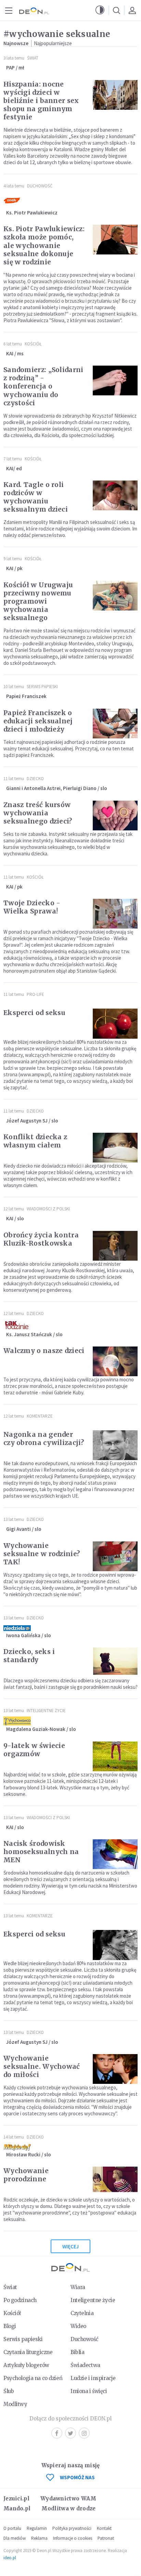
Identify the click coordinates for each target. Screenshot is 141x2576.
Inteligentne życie (93, 2300)
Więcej (70, 2246)
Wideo (78, 2326)
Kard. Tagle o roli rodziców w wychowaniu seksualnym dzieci (36, 497)
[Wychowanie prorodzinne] (115, 2181)
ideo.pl (10, 2558)
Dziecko (35, 779)
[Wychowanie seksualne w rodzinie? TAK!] (115, 1556)
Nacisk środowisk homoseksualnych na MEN (41, 1852)
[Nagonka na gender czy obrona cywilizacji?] (115, 1445)
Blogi (10, 2326)
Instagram (84, 2433)
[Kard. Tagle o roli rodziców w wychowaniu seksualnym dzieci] (115, 495)
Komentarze (40, 1416)
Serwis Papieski (42, 687)
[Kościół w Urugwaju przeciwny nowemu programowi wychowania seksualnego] (115, 596)
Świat (33, 58)
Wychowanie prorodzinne (26, 2175)
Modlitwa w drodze (68, 2508)
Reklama (39, 2538)
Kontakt (104, 2528)
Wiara (78, 2287)
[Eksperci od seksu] (115, 1023)
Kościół (33, 344)
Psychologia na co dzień (33, 2378)
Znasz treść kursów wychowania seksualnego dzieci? (38, 813)
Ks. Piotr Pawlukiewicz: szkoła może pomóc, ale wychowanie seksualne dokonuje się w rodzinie (44, 245)
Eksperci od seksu (34, 1013)
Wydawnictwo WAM (68, 2499)
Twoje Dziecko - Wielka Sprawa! (32, 907)
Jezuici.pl (16, 2499)
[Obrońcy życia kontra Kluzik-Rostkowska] (115, 1246)
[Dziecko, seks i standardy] (115, 1662)
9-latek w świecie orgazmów (34, 1750)
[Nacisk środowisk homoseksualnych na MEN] (115, 1854)
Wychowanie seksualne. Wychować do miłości (42, 2066)
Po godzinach (20, 2300)
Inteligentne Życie (46, 1711)
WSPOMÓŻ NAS (77, 2477)
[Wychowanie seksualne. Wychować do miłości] (115, 2069)
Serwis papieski (23, 2339)
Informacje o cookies (73, 2538)
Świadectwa (85, 2365)
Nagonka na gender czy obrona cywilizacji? (44, 1438)
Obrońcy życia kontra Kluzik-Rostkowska (41, 1239)
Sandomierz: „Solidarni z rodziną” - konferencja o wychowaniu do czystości (43, 386)
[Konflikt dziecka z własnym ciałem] (115, 1148)
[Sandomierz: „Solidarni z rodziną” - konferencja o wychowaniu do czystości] (115, 380)
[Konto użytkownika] (132, 10)
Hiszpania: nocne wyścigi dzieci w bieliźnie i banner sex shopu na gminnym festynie (41, 101)
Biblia (77, 2352)
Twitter (70, 2433)
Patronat (106, 2538)
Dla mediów (15, 2538)
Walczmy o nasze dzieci (44, 1351)
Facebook (57, 2433)
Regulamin (37, 2528)
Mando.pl (17, 2508)
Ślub (9, 2391)
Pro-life (35, 994)
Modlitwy (15, 2404)
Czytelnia (82, 2313)
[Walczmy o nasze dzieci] (115, 1361)
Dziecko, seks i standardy (29, 1656)
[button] (100, 10)
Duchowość (40, 186)
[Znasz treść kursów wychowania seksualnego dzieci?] (115, 816)
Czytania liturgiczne (28, 2352)
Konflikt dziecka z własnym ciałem (35, 1141)
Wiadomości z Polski (48, 1209)
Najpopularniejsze (53, 43)
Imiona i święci (89, 2391)
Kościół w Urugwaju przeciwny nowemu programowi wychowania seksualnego (38, 601)
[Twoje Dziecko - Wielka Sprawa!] (115, 914)
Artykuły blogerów (26, 2365)
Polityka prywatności (72, 2528)
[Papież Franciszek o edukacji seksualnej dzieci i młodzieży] (115, 724)
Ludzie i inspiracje (93, 2378)
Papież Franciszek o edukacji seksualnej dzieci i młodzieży (38, 721)
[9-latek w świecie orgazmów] (115, 1756)
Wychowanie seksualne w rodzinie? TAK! (42, 1554)
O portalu (12, 2528)
